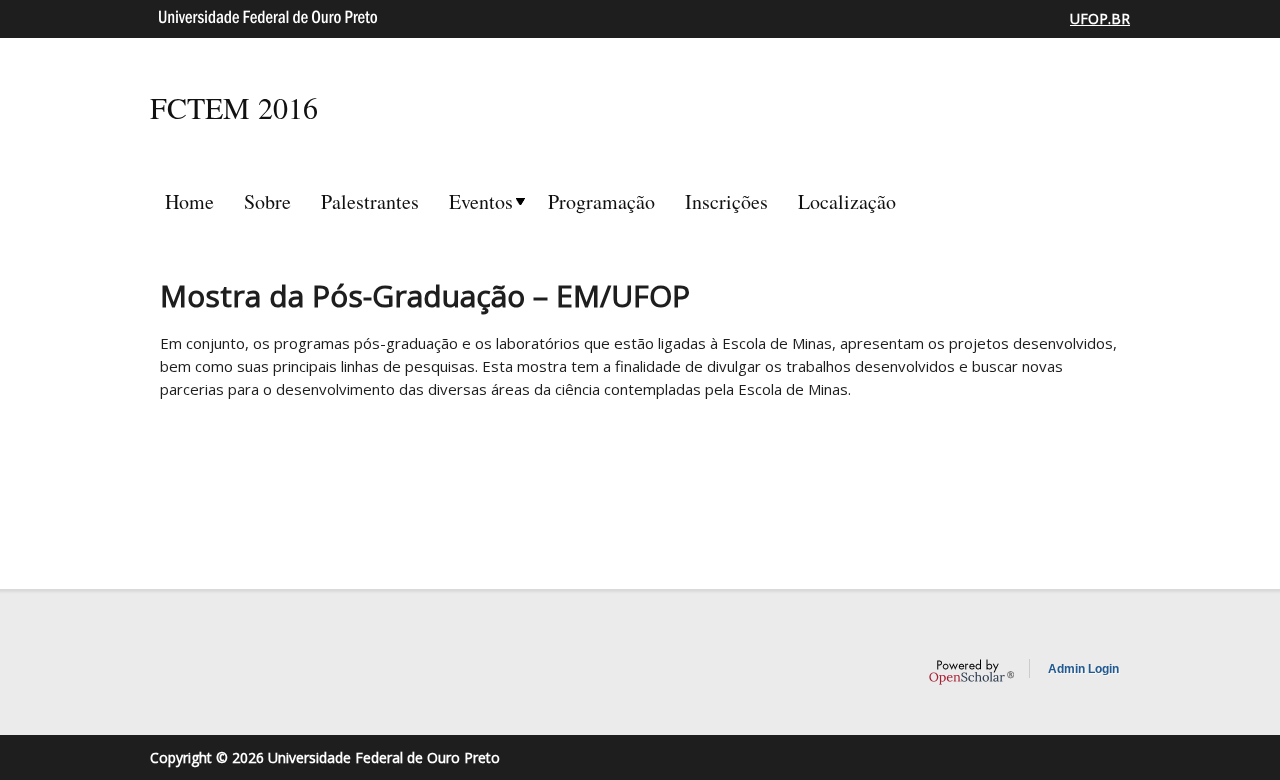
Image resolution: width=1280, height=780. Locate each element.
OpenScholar (971, 672)
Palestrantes (370, 201)
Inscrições (726, 201)
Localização (847, 201)
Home (189, 201)
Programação (601, 201)
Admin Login (1083, 669)
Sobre (267, 201)
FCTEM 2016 (234, 107)
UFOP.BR (1100, 18)
